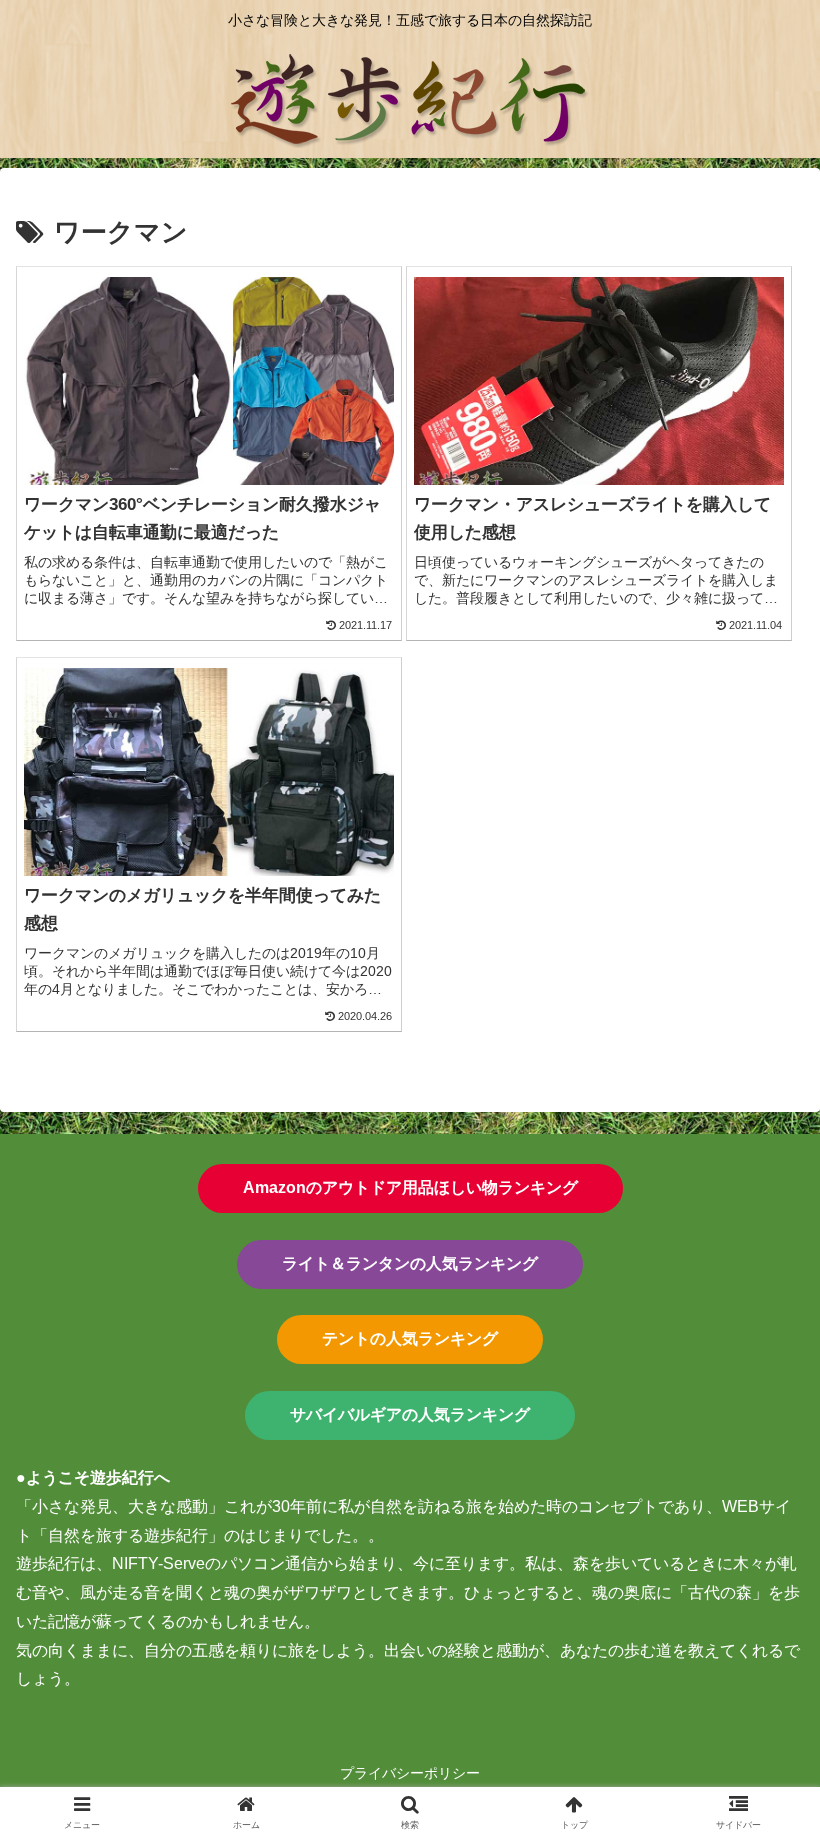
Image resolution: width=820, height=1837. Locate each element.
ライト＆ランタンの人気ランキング (410, 1263)
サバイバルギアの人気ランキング (410, 1414)
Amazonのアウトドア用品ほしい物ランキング (410, 1187)
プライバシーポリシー (410, 1773)
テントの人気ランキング (410, 1338)
